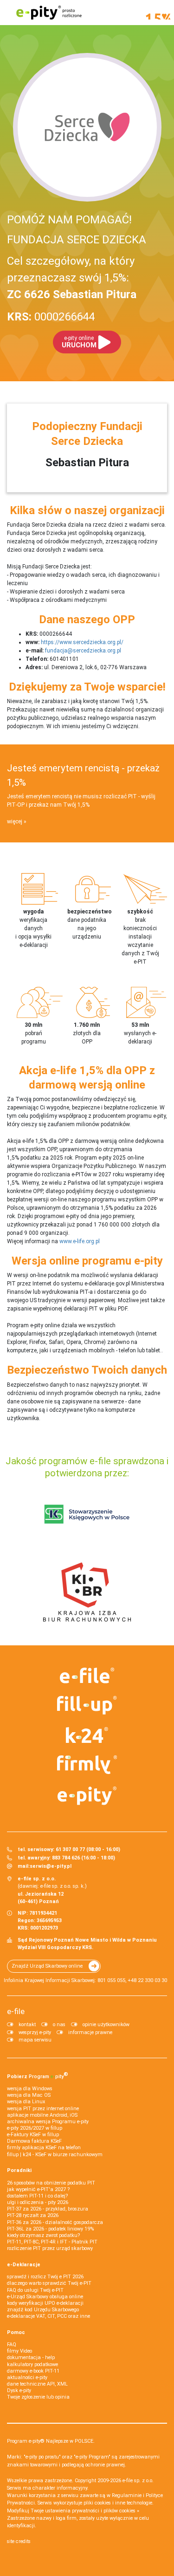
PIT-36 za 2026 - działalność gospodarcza (55, 2222)
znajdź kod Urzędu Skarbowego (43, 2310)
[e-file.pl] (87, 1676)
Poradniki (19, 2170)
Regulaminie (127, 2495)
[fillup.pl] (87, 1705)
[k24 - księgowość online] (87, 1735)
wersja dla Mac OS (29, 2095)
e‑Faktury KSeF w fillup (33, 2135)
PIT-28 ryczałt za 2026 (33, 2215)
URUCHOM (79, 342)
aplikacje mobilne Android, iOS (42, 2115)
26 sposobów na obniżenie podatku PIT (51, 2183)
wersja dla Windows (30, 2089)
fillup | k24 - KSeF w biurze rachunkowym (55, 2155)
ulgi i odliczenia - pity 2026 (38, 2202)
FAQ (12, 2344)
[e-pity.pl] (87, 1796)
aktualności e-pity (27, 2377)
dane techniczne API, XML (37, 2384)
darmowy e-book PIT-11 (33, 2371)
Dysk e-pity (19, 2390)
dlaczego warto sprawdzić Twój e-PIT (49, 2283)
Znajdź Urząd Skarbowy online (47, 1966)
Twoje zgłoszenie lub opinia (38, 2397)
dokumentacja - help (31, 2358)
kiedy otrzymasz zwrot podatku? (43, 2235)
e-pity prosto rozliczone (49, 13)
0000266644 (51, 317)
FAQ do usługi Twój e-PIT (35, 2290)
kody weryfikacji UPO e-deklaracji (45, 2303)
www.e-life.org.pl (80, 1241)
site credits (19, 2541)
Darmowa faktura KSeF (34, 2141)
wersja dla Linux (26, 2102)
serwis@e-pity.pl (51, 1866)
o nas (59, 2025)
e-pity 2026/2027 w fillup (35, 2128)
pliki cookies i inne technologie (118, 2503)
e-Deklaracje (24, 2265)
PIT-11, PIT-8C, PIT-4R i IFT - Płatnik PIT (52, 2242)
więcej (15, 822)
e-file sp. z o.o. (138, 2481)
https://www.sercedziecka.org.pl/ (82, 642)
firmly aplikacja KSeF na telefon (44, 2148)
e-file (16, 2011)
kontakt (27, 2025)
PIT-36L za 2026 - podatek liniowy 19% (50, 2229)
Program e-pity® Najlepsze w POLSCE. (51, 2441)
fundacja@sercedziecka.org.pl (83, 651)
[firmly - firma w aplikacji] (87, 1765)
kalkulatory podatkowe (32, 2364)
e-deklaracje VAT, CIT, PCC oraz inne (48, 2316)
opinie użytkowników (106, 2025)
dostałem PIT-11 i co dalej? (37, 2196)
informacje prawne (90, 2032)
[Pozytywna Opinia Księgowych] (87, 1514)
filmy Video (19, 2351)
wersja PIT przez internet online (43, 2109)
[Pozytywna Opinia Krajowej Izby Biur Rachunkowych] (87, 1591)
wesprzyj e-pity (35, 2032)
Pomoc (16, 2332)
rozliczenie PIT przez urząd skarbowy (50, 2248)
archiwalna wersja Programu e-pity (48, 2122)
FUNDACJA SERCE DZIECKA (77, 240)
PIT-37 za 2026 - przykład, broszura (48, 2209)
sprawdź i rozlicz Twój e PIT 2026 (45, 2277)
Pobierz (38, 2075)
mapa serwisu (35, 2040)
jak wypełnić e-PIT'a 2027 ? (38, 2189)
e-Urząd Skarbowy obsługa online (45, 2297)
